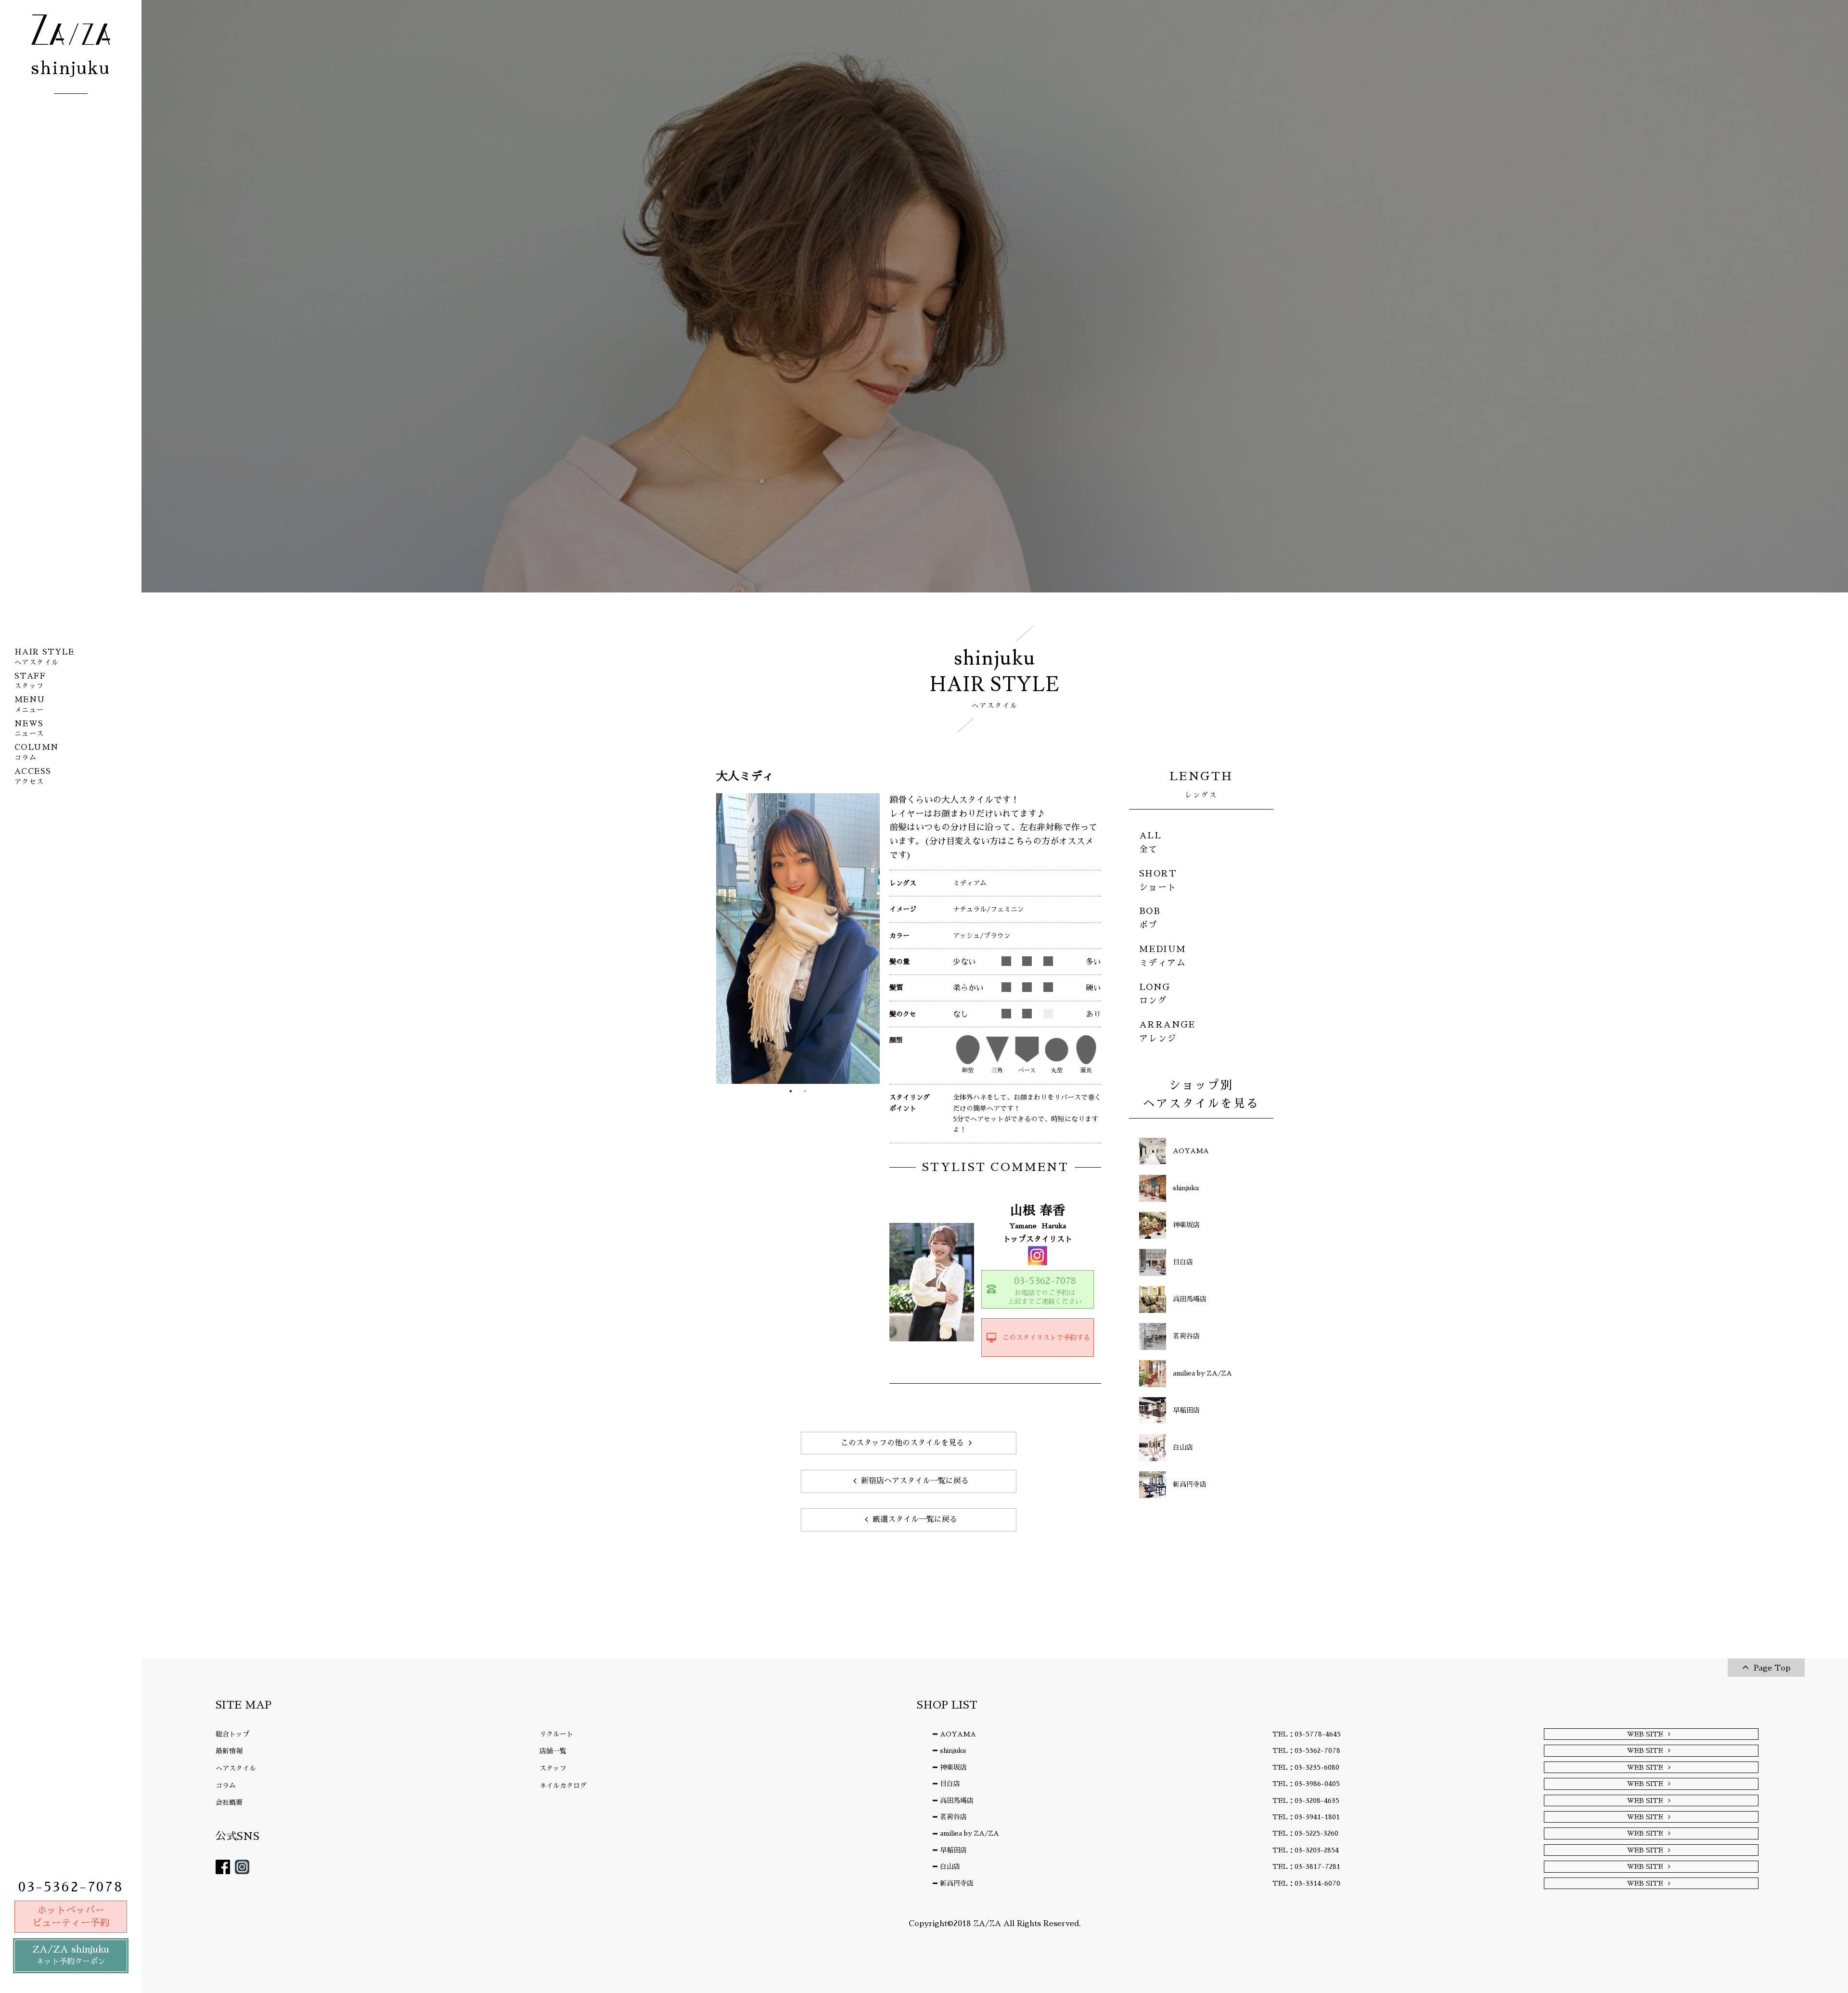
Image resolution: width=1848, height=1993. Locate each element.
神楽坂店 (953, 1767)
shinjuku (953, 1750)
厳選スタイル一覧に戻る (915, 1519)
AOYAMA (958, 1734)
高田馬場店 (957, 1800)
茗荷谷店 (953, 1817)
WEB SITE (1645, 1734)
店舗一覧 (553, 1751)
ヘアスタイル (236, 1768)
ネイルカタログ (563, 1786)
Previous (723, 939)
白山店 (950, 1866)
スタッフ (553, 1768)
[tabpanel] (798, 939)
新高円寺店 (957, 1883)
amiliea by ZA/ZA (969, 1833)
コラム (226, 1786)
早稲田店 (953, 1850)
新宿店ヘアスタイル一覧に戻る (915, 1481)
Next (869, 939)
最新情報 (229, 1751)
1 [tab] (791, 1091)
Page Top (1772, 1668)
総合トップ (232, 1734)
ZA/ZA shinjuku (71, 1955)
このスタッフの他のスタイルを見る (902, 1443)
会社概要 (229, 1802)
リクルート (556, 1734)
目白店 (950, 1784)
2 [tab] (805, 1091)
